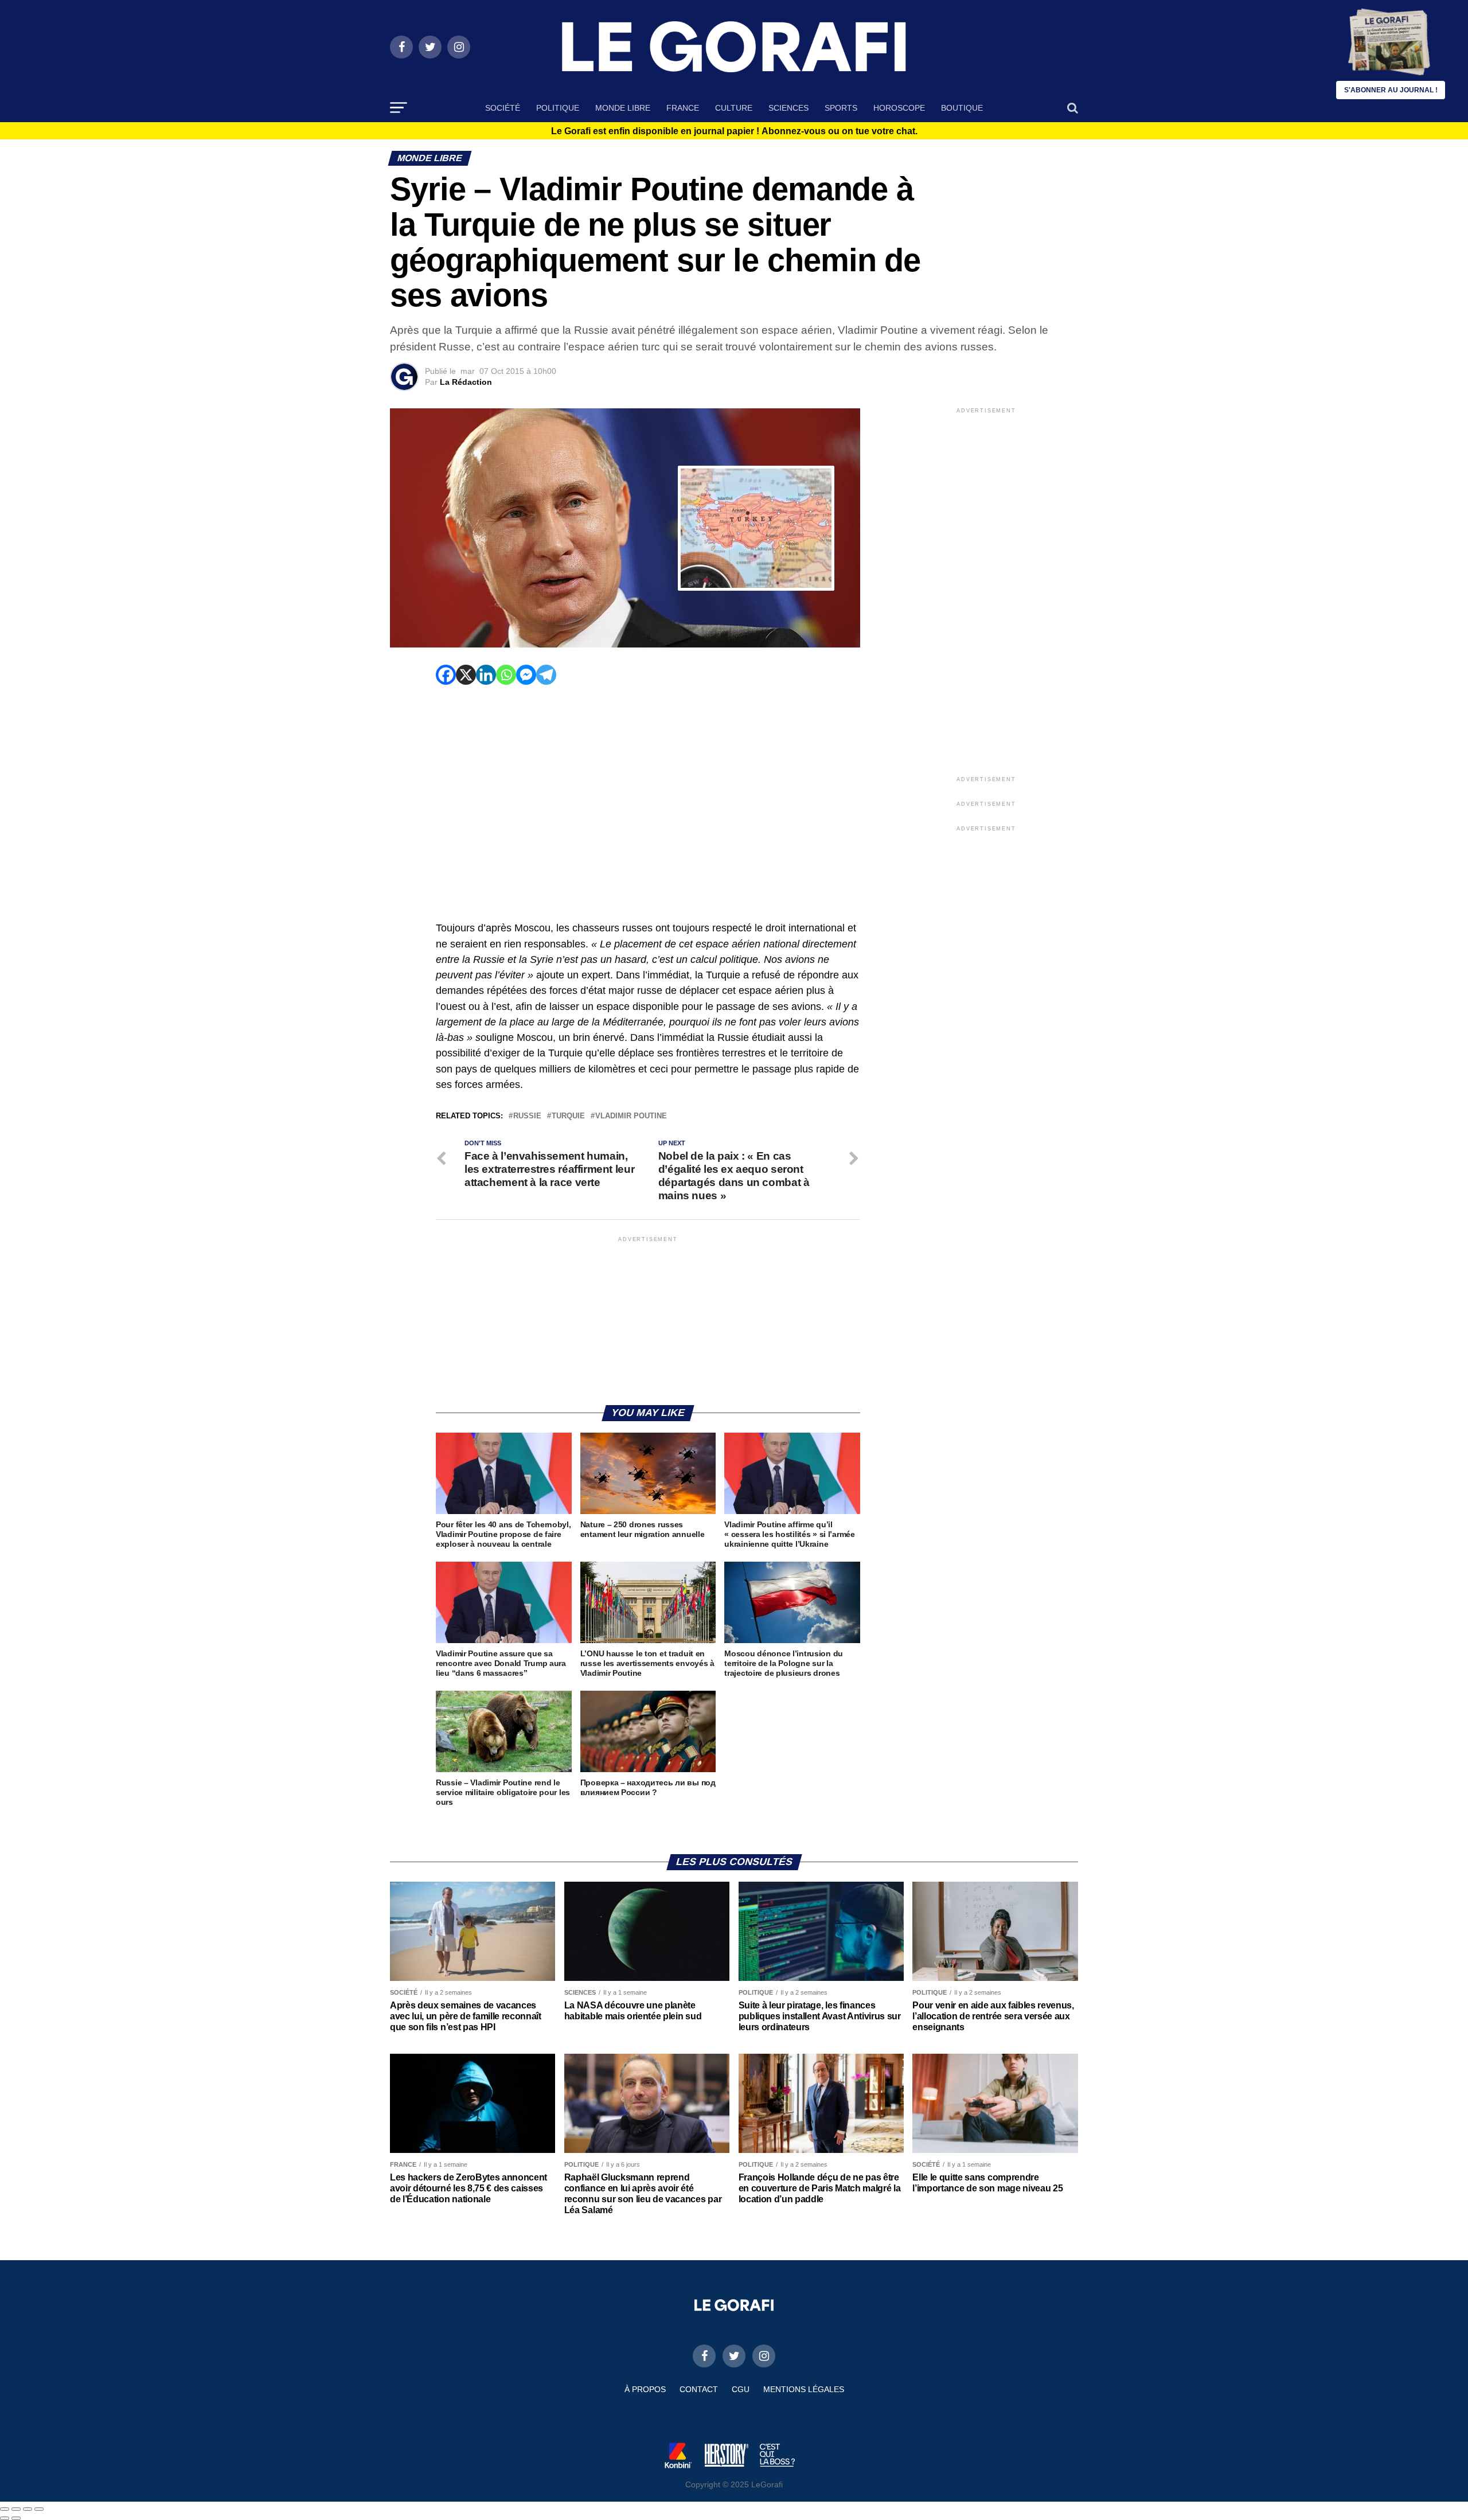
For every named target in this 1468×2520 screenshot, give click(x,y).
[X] (466, 675)
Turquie (568, 1116)
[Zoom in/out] (39, 2509)
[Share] (16, 2509)
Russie (527, 1116)
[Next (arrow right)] (16, 2518)
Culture (734, 108)
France (683, 108)
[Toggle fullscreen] (28, 2509)
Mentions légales (804, 2389)
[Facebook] (446, 675)
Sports (841, 108)
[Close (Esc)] (5, 2509)
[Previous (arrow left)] (5, 2518)
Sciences (788, 108)
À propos (645, 2389)
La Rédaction (466, 382)
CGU (741, 2389)
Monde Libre (623, 108)
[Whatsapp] (506, 675)
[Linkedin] (486, 675)
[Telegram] (546, 675)
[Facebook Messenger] (526, 675)
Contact (699, 2389)
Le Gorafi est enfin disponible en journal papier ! (734, 131)
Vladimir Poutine (631, 1116)
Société (503, 108)
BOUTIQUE (962, 108)
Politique (558, 108)
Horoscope (899, 108)
